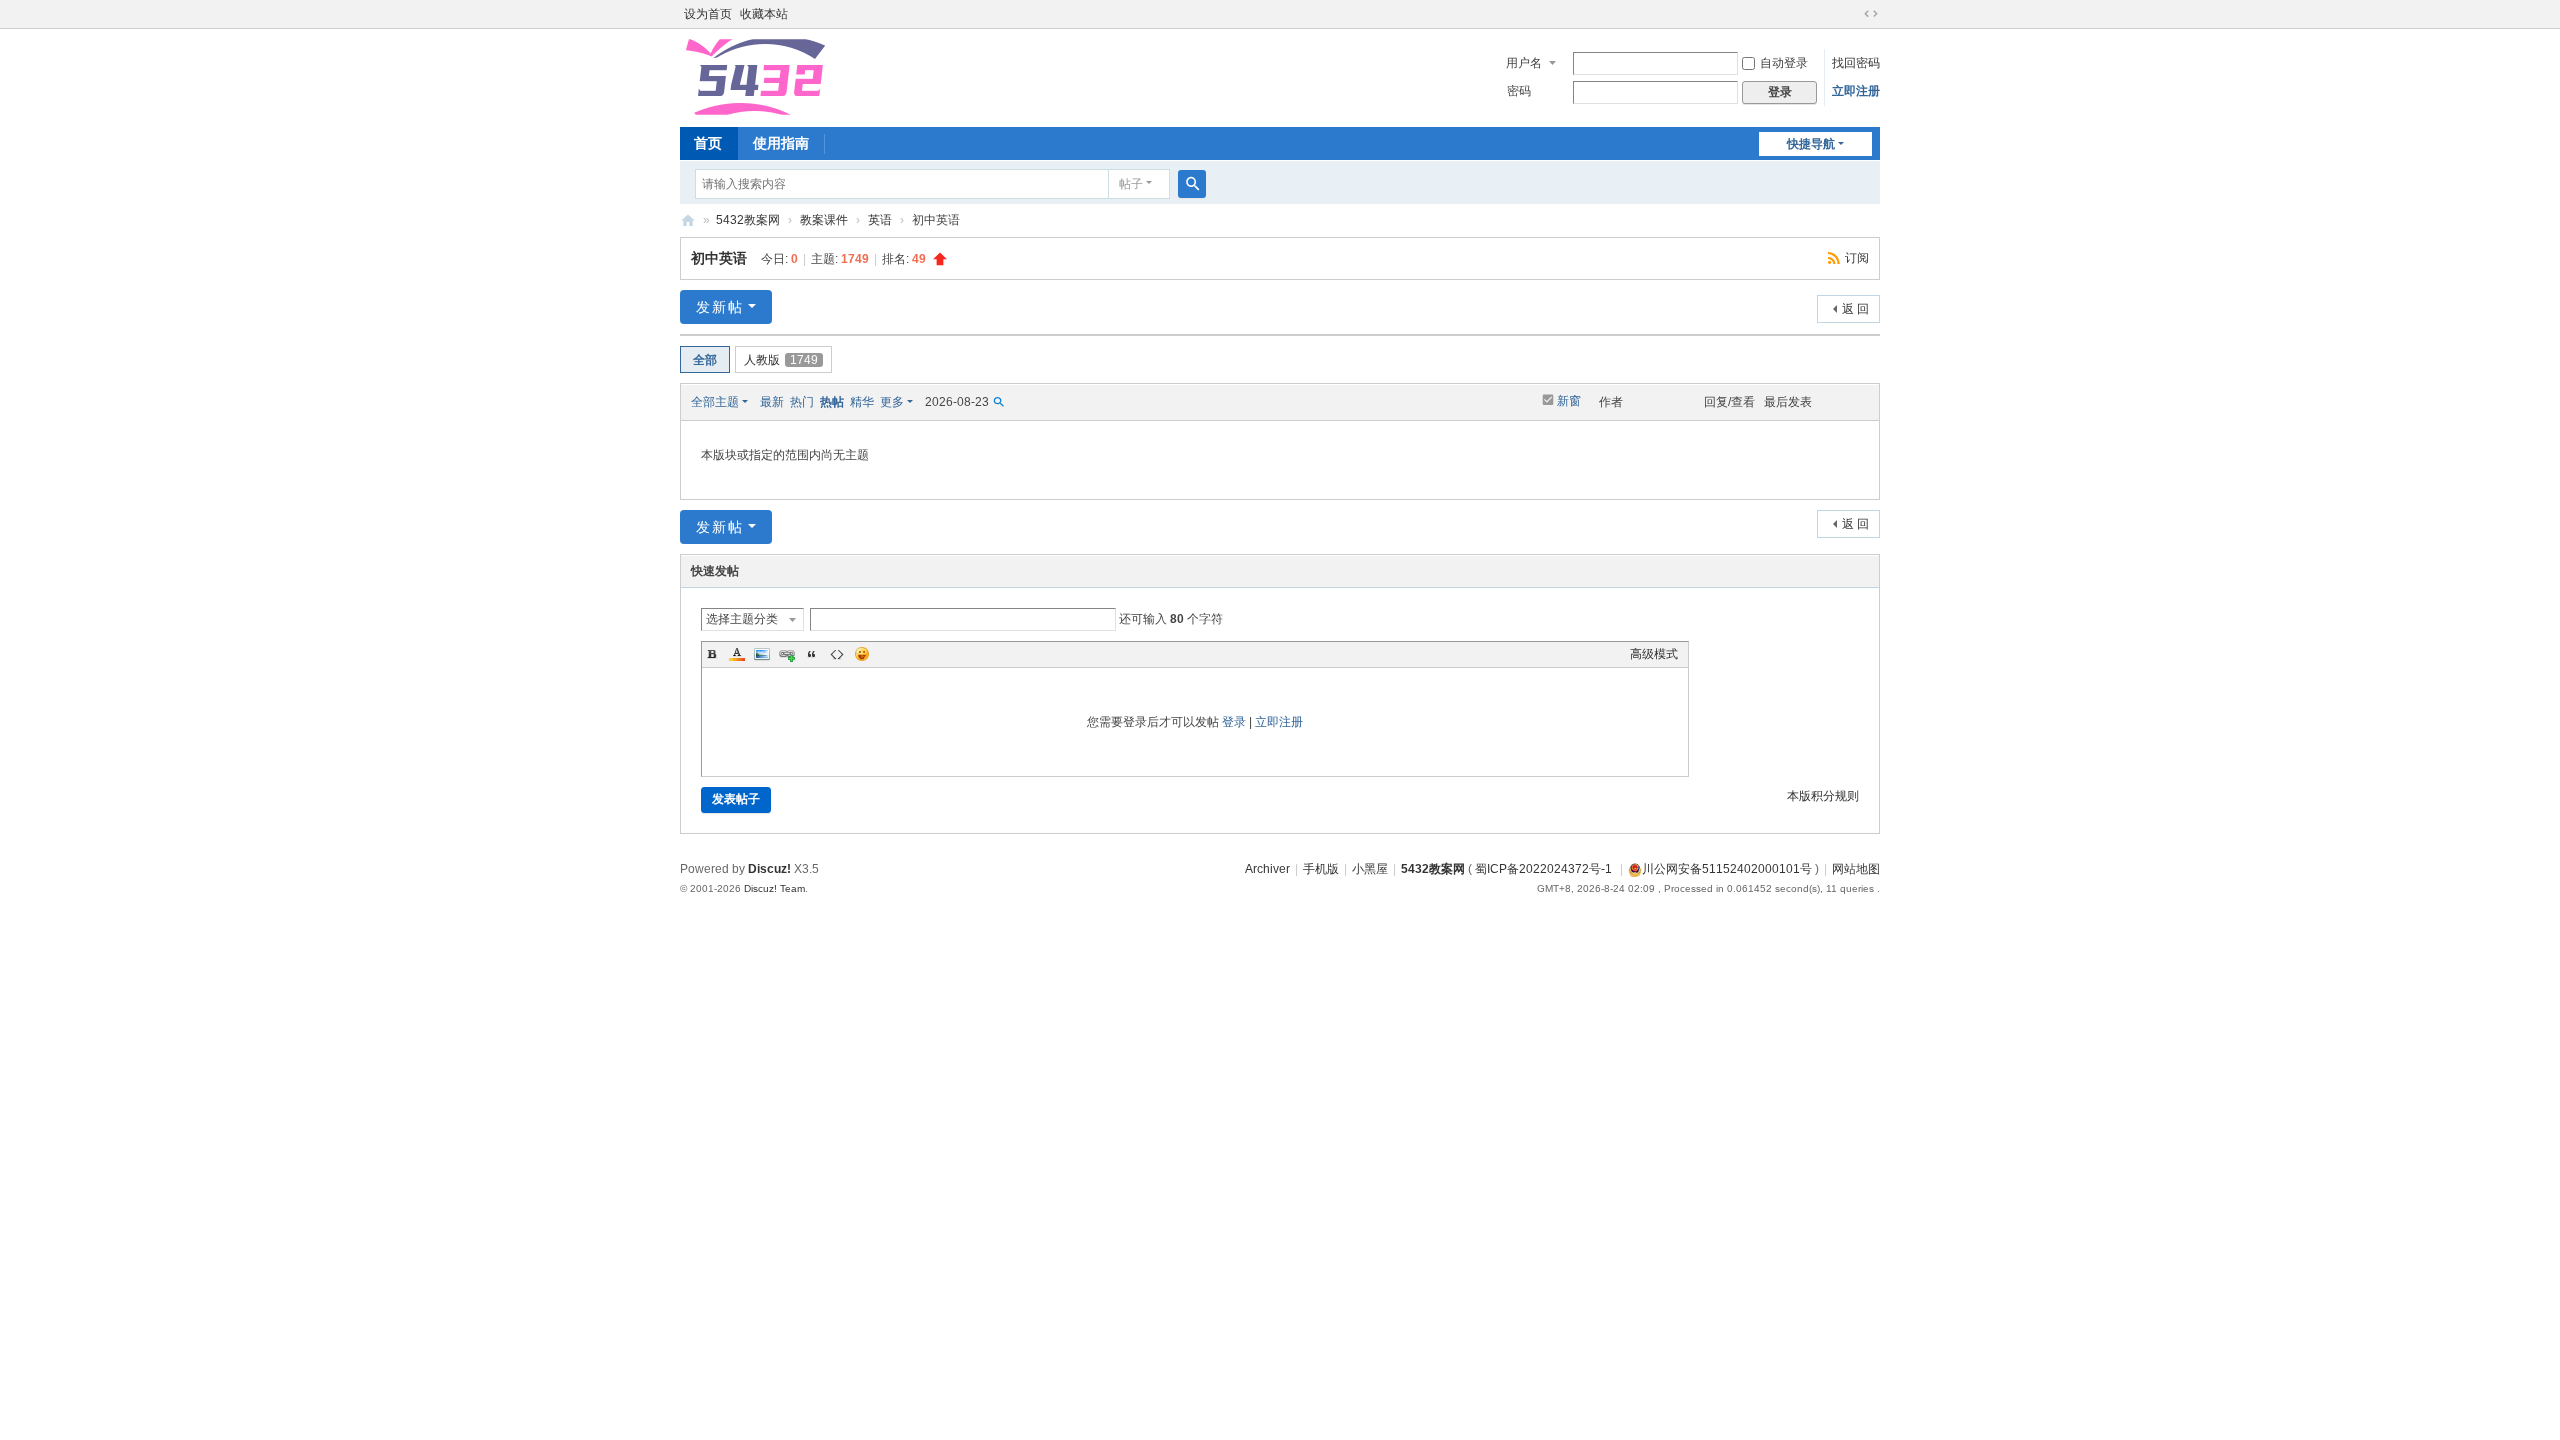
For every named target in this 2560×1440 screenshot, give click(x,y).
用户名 (1524, 63)
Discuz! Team (774, 888)
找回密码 (1856, 63)
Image (762, 654)
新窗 (1569, 401)
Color (737, 654)
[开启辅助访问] (1852, 14)
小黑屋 (1370, 869)
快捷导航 (1811, 144)
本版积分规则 (1823, 796)
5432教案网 (688, 220)
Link (787, 654)
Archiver (1267, 869)
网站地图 (1856, 869)
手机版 (1321, 869)
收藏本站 (764, 14)
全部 (705, 360)
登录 (1234, 722)
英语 (880, 220)
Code (837, 654)
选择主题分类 (742, 619)
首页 (708, 143)
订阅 (1857, 258)
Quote (812, 654)
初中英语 (719, 258)
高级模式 (1654, 654)
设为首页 (708, 14)
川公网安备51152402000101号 (1727, 869)
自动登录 (1784, 63)
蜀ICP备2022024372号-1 (1545, 869)
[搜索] (1192, 184)
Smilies (862, 654)
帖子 (1131, 184)
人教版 (781, 360)
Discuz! (769, 869)
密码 (1519, 91)
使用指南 (781, 143)
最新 (772, 402)
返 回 (1855, 309)
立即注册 (1856, 91)
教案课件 (824, 220)
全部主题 (715, 402)
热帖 (832, 402)
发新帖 (720, 307)
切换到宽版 (1871, 14)
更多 (892, 402)
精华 (862, 402)
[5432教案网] (754, 76)
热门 (802, 402)
